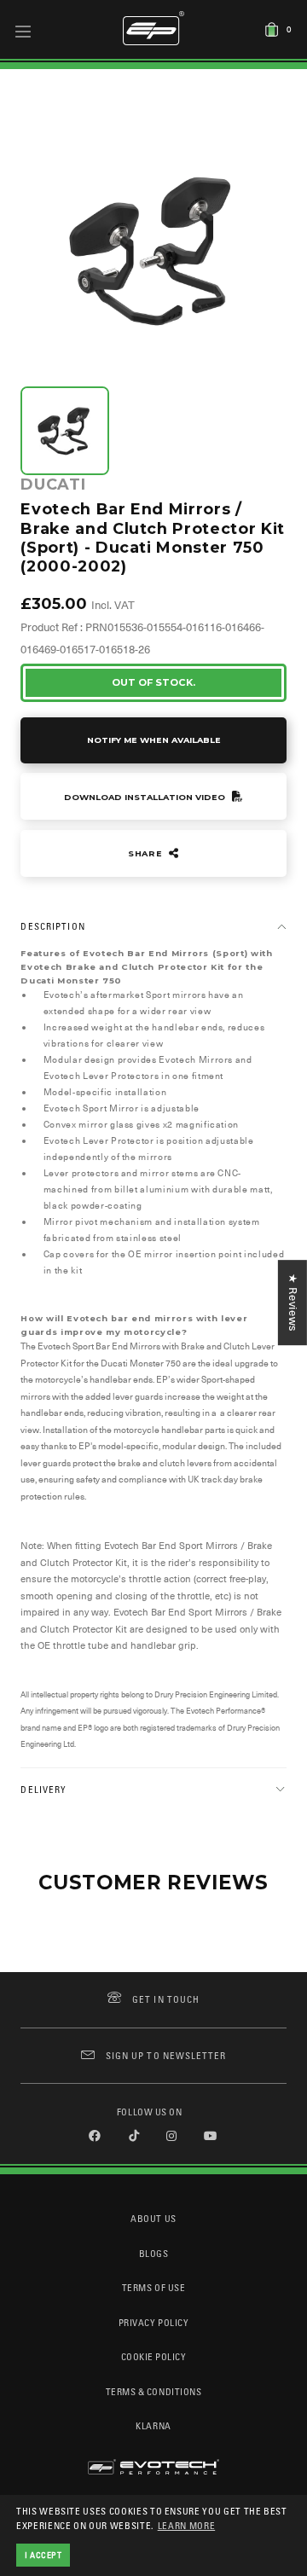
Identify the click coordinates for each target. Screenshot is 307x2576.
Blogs (154, 2253)
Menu (23, 31)
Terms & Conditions (154, 2391)
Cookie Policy (154, 2356)
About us (153, 2218)
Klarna (153, 2425)
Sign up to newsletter (166, 2055)
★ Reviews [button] (293, 1303)
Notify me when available (154, 740)
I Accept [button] (43, 2555)
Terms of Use (153, 2287)
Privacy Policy (153, 2322)
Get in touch (166, 1999)
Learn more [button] (187, 2525)
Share (147, 853)
